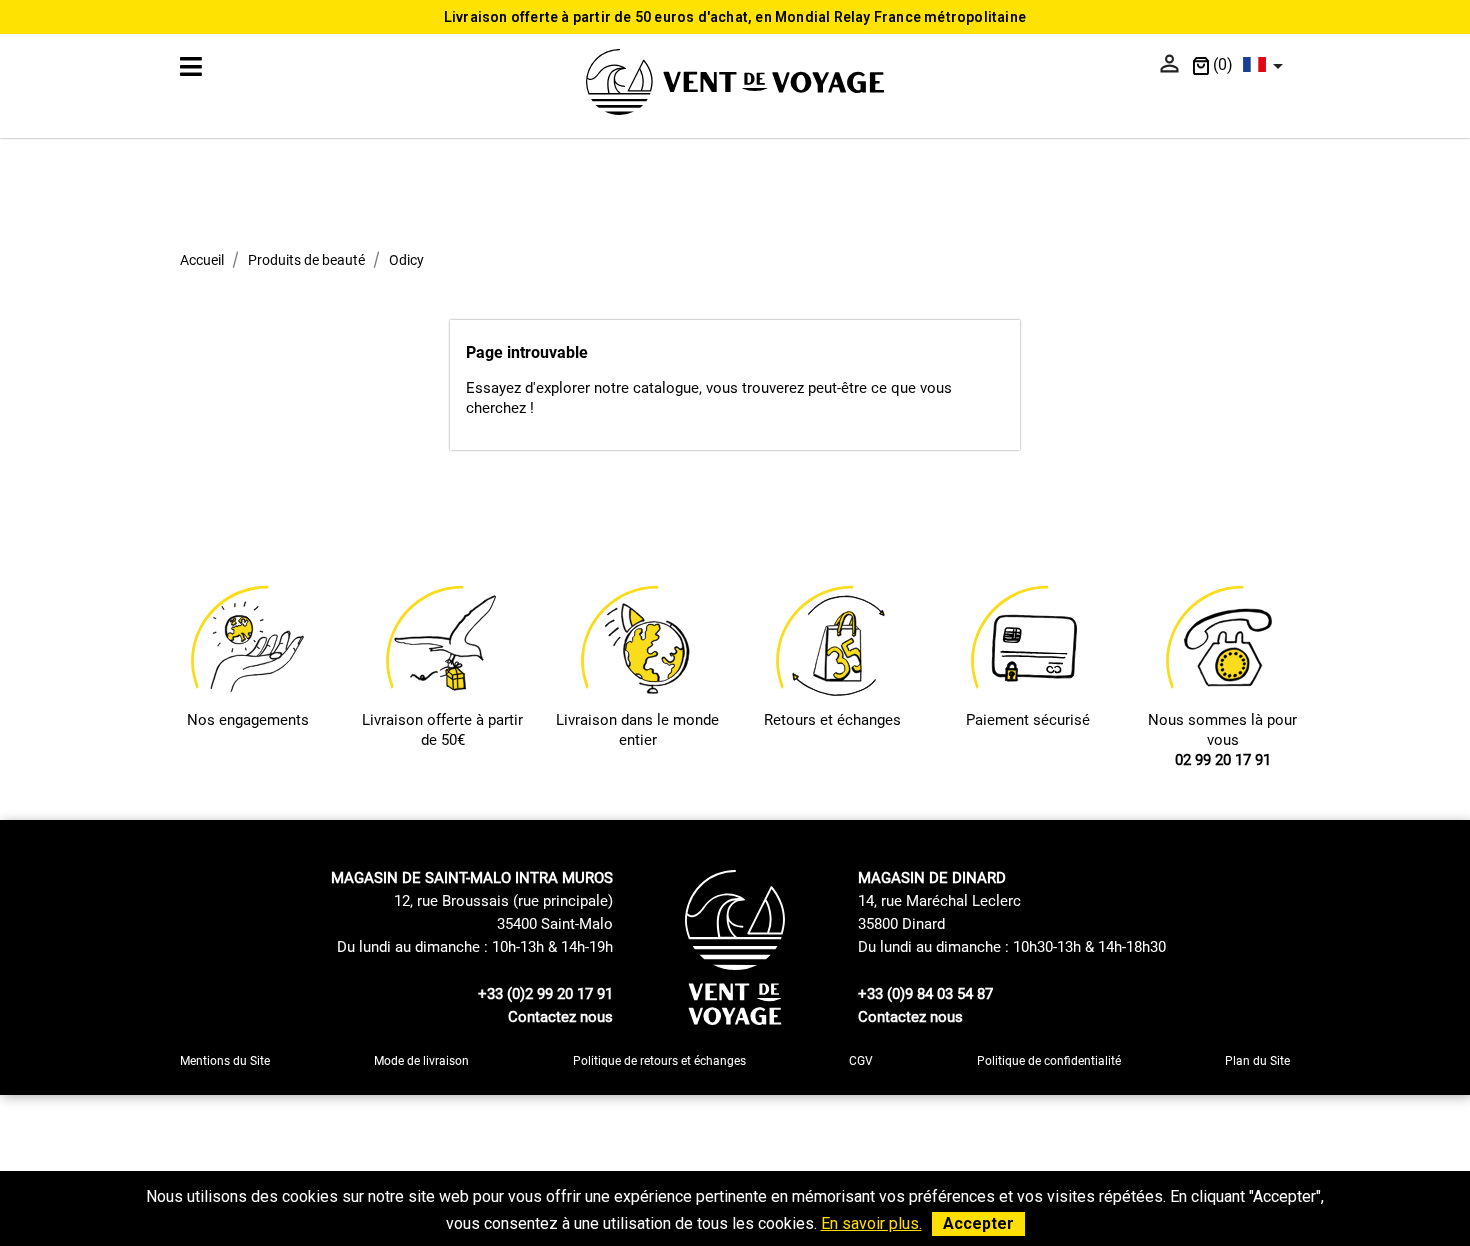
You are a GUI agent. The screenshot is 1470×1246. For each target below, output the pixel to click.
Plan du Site (1257, 1061)
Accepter (978, 1223)
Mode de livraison (421, 1061)
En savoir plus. (871, 1223)
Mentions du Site (225, 1061)
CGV (861, 1061)
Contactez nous (560, 1017)
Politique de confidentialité (1049, 1061)
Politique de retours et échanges (659, 1061)
